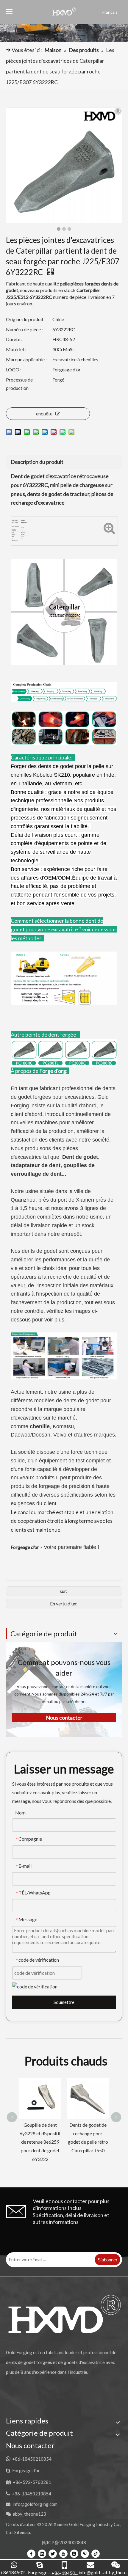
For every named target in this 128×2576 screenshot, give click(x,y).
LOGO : (14, 369)
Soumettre (64, 2002)
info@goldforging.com (35, 2504)
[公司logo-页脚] (64, 2314)
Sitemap (22, 2532)
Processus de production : (19, 384)
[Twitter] (53, 2553)
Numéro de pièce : (24, 329)
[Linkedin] (42, 2553)
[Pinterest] (85, 2553)
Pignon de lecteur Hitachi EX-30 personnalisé (88, 2092)
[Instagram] (74, 2553)
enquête (44, 413)
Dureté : (14, 339)
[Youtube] (63, 2553)
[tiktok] (96, 2553)
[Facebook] (31, 2553)
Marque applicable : (26, 359)
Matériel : (16, 349)
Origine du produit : (26, 319)
